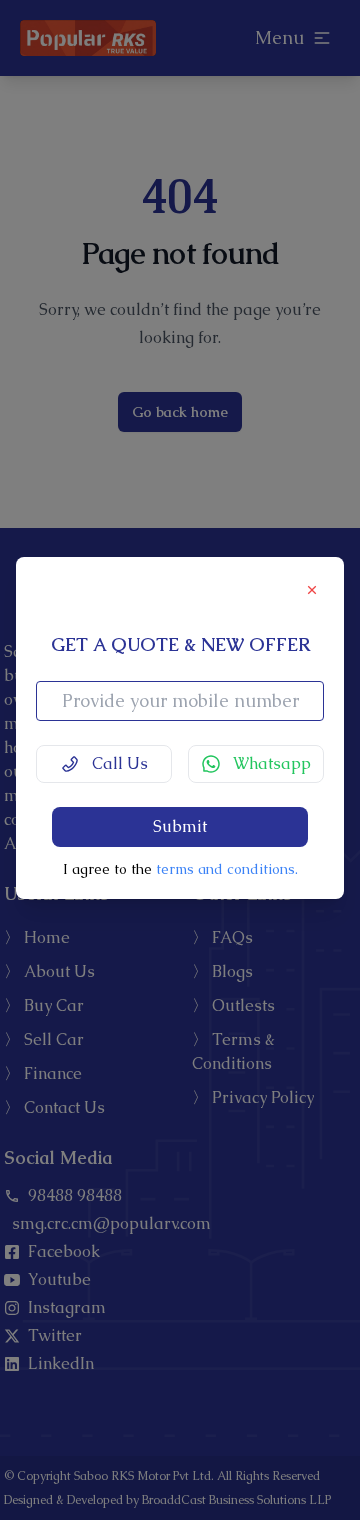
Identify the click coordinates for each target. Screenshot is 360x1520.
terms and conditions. (227, 869)
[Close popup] (314, 589)
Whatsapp (272, 763)
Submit (180, 826)
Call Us (120, 763)
